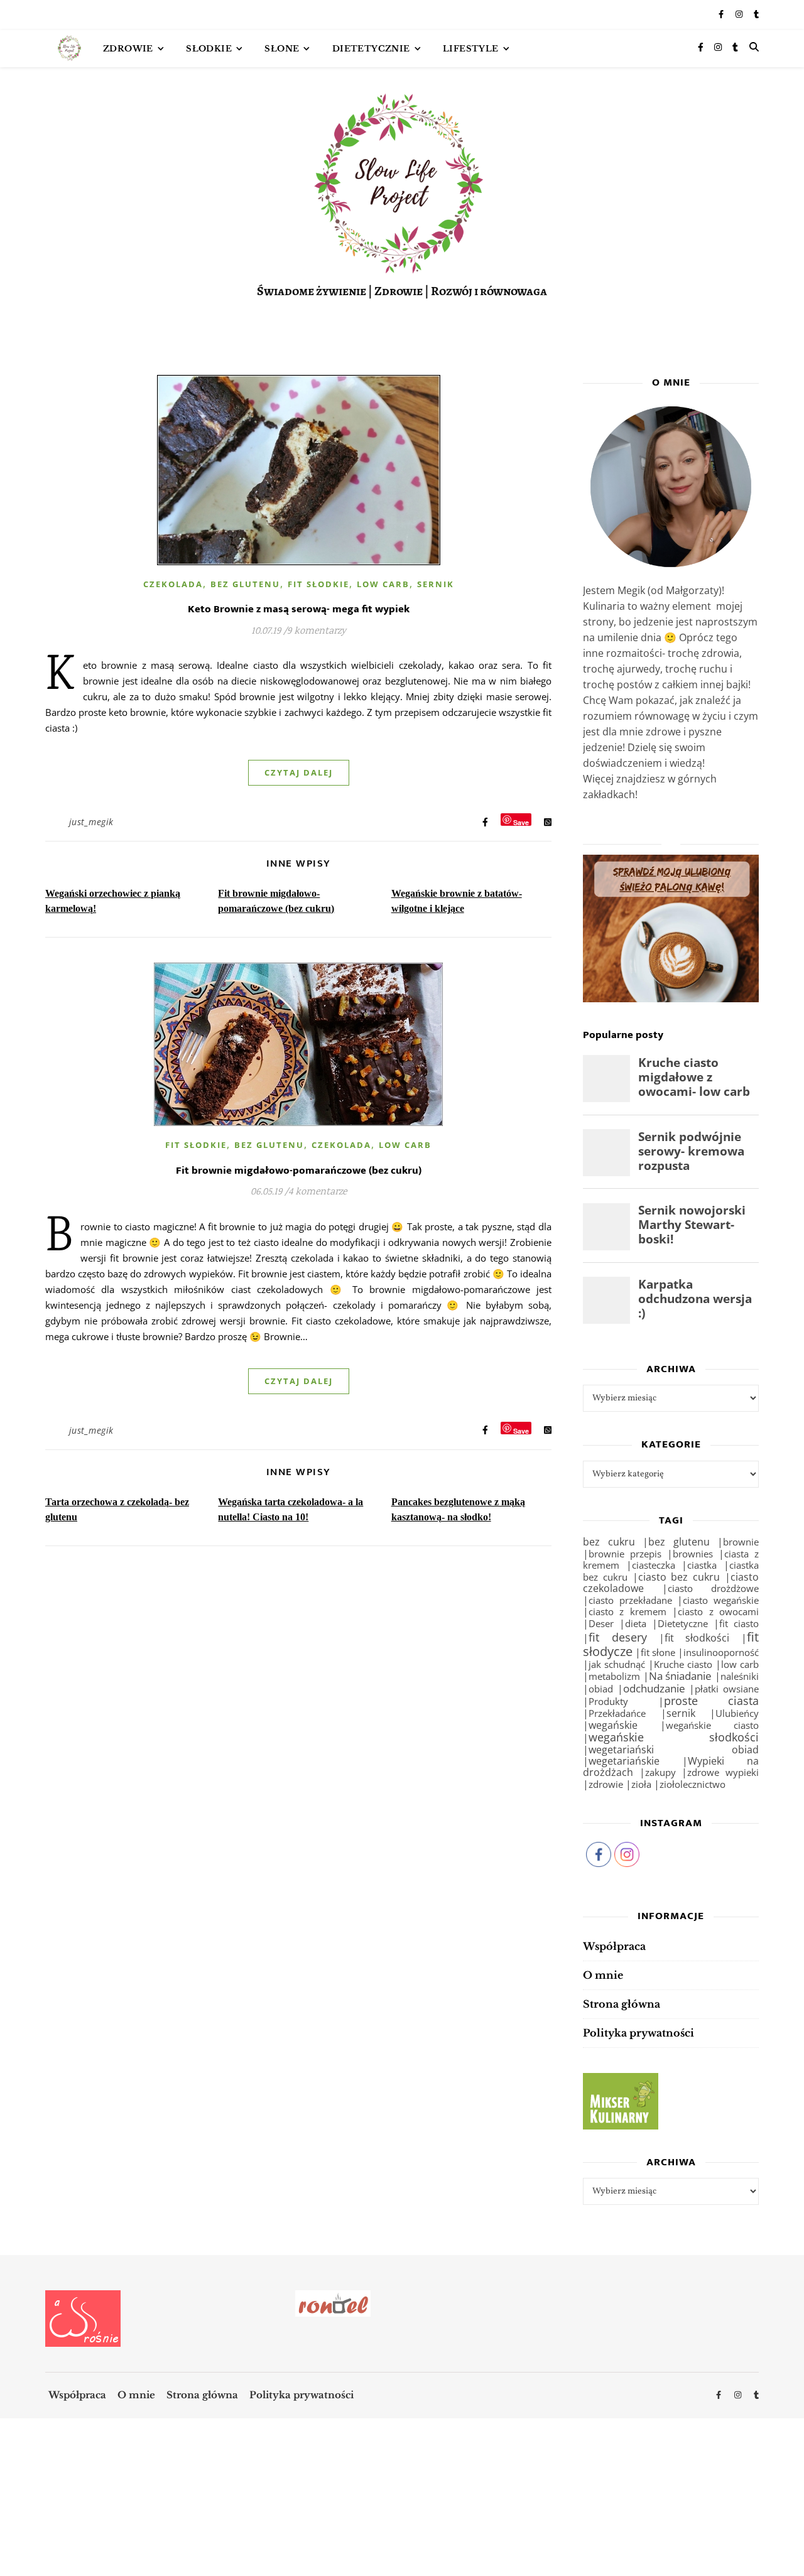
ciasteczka (654, 1565)
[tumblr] (756, 15)
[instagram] (740, 15)
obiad (601, 1689)
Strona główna (622, 2004)
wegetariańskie (624, 1761)
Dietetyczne (683, 1623)
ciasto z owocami (718, 1611)
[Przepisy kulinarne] (671, 2101)
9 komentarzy (317, 631)
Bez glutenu (245, 584)
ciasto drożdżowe (713, 1588)
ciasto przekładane (630, 1600)
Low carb (383, 584)
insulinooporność (721, 1652)
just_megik (91, 822)
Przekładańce (617, 1713)
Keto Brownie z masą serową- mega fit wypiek (299, 609)
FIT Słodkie (318, 584)
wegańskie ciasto (712, 1725)
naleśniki (740, 1676)
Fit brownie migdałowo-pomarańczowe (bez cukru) (299, 1171)
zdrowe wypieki (723, 1772)
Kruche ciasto (683, 1664)
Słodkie (209, 49)
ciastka (702, 1565)
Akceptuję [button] (756, 2543)
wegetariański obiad (674, 1750)
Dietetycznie (371, 49)
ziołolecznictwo (693, 1784)
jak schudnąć (617, 1664)
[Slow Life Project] (69, 48)
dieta (636, 1623)
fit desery (618, 1637)
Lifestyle (471, 49)
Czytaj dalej (299, 772)
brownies (693, 1554)
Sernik (436, 584)
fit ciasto (739, 1623)
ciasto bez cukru (679, 1577)
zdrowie (606, 1784)
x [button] (794, 2520)
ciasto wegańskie (721, 1600)
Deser (601, 1623)
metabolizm (614, 1676)
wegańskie (613, 1725)
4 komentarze (318, 1192)
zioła (641, 1784)
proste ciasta (712, 1701)
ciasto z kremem (627, 1611)
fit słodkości (697, 1638)
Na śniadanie (681, 1676)
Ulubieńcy (737, 1713)
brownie (741, 1542)
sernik (681, 1713)
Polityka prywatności (638, 2033)
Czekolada (173, 584)
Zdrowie (128, 49)
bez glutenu (679, 1542)
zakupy (660, 1772)
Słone (282, 49)
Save (521, 822)
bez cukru (609, 1542)
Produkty (608, 1702)
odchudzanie (654, 1688)
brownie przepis (625, 1554)
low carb (740, 1664)
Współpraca (614, 1946)
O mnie (603, 1975)
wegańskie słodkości (674, 1737)
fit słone (658, 1652)
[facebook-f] (722, 15)
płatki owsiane (727, 1689)
